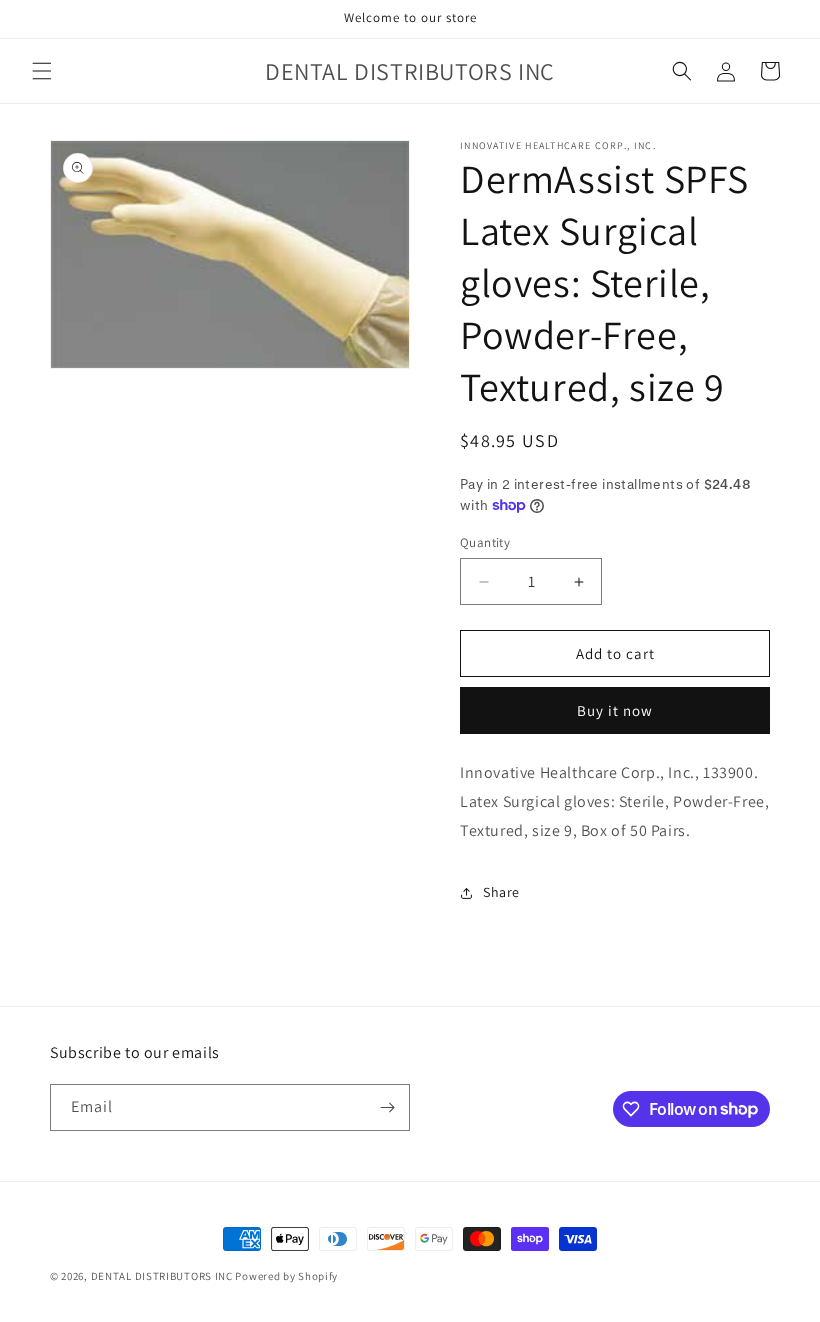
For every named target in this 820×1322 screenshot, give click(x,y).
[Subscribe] (387, 1107)
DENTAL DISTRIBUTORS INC (162, 1276)
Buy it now (615, 710)
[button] (42, 71)
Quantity (485, 542)
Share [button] (501, 892)
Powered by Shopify (286, 1276)
